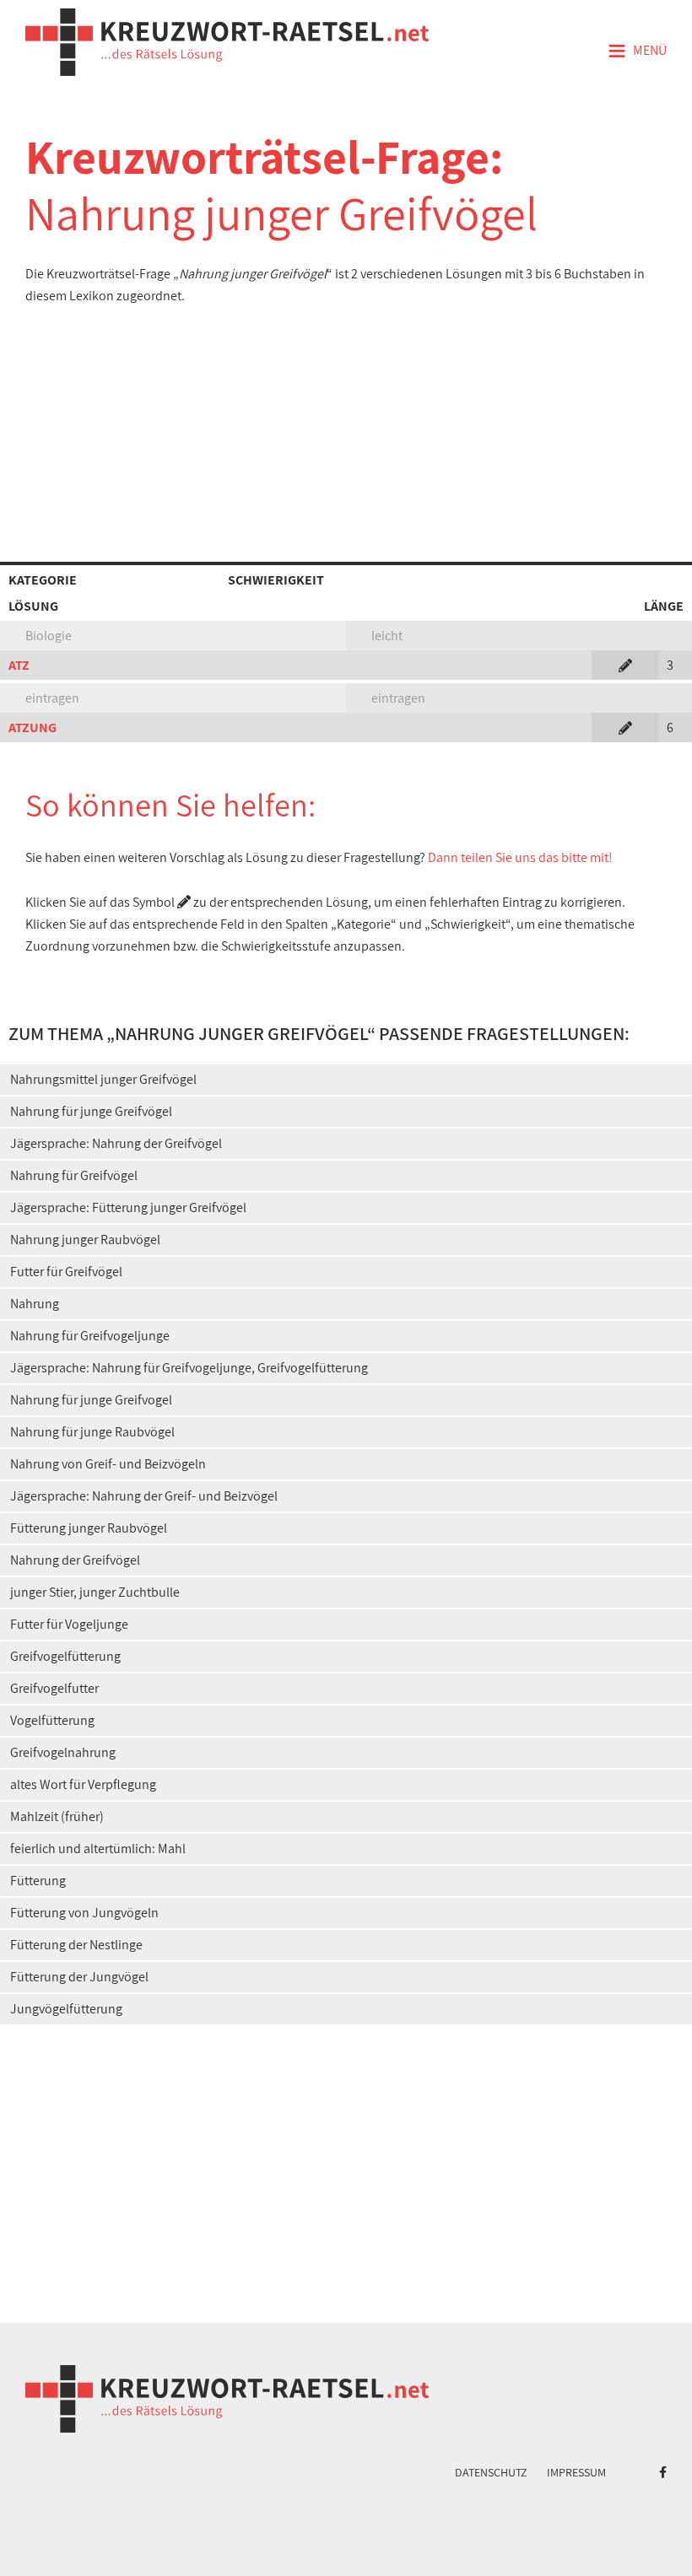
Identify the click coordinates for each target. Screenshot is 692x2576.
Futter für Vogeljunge (69, 1624)
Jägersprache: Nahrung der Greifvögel (116, 1143)
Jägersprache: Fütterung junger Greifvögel (128, 1207)
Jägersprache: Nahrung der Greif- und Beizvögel (144, 1496)
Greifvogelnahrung (63, 1752)
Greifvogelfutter (54, 1688)
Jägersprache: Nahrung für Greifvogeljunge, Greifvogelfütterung (189, 1368)
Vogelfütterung (52, 1720)
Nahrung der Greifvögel (75, 1560)
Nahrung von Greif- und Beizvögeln (108, 1464)
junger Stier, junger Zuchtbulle (95, 1592)
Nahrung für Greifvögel (74, 1175)
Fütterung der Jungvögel (79, 1977)
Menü (637, 51)
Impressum (576, 2472)
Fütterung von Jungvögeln (84, 1913)
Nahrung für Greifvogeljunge (90, 1336)
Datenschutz (491, 2472)
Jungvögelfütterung (66, 2009)
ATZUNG (32, 728)
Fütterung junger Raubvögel (89, 1528)
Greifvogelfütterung (65, 1656)
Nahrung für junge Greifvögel (91, 1111)
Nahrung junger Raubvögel (85, 1239)
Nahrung (35, 1304)
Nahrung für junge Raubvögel (92, 1432)
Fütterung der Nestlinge (76, 1945)
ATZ (19, 665)
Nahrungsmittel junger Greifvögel (103, 1079)
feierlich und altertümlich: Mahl (98, 1848)
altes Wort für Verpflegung (83, 1784)
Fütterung (38, 1881)
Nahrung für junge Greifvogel (91, 1400)
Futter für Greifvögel (66, 1272)
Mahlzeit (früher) (57, 1816)
